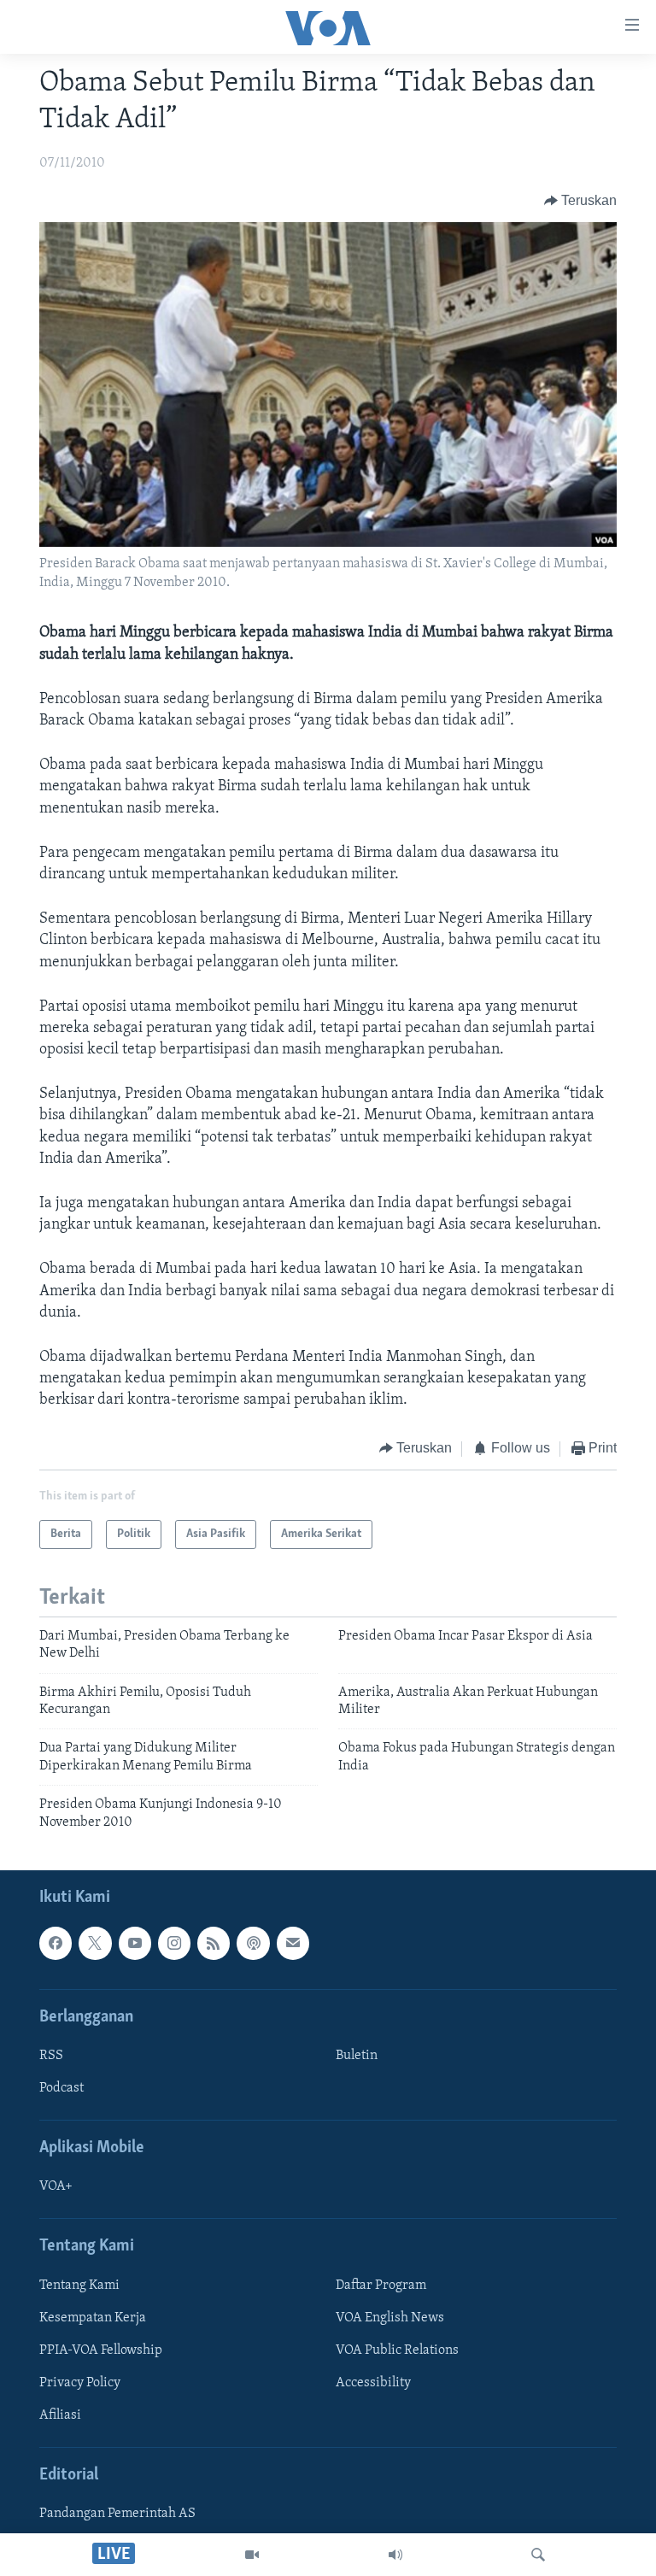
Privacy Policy (80, 2383)
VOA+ (56, 2186)
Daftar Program (381, 2286)
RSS (51, 2056)
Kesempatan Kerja (93, 2318)
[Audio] (395, 2555)
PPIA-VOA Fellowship (101, 2350)
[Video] (252, 2555)
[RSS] (214, 1943)
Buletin (357, 2056)
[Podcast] (253, 1943)
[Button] (581, 201)
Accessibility (373, 2383)
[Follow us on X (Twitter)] (95, 1943)
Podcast (61, 2088)
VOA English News (390, 2318)
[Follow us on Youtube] (135, 1943)
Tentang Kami (79, 2286)
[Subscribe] (293, 1943)
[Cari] (538, 2555)
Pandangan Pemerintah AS (117, 2514)
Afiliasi (60, 2415)
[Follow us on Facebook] (56, 1943)
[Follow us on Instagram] (174, 1943)
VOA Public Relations (397, 2350)
